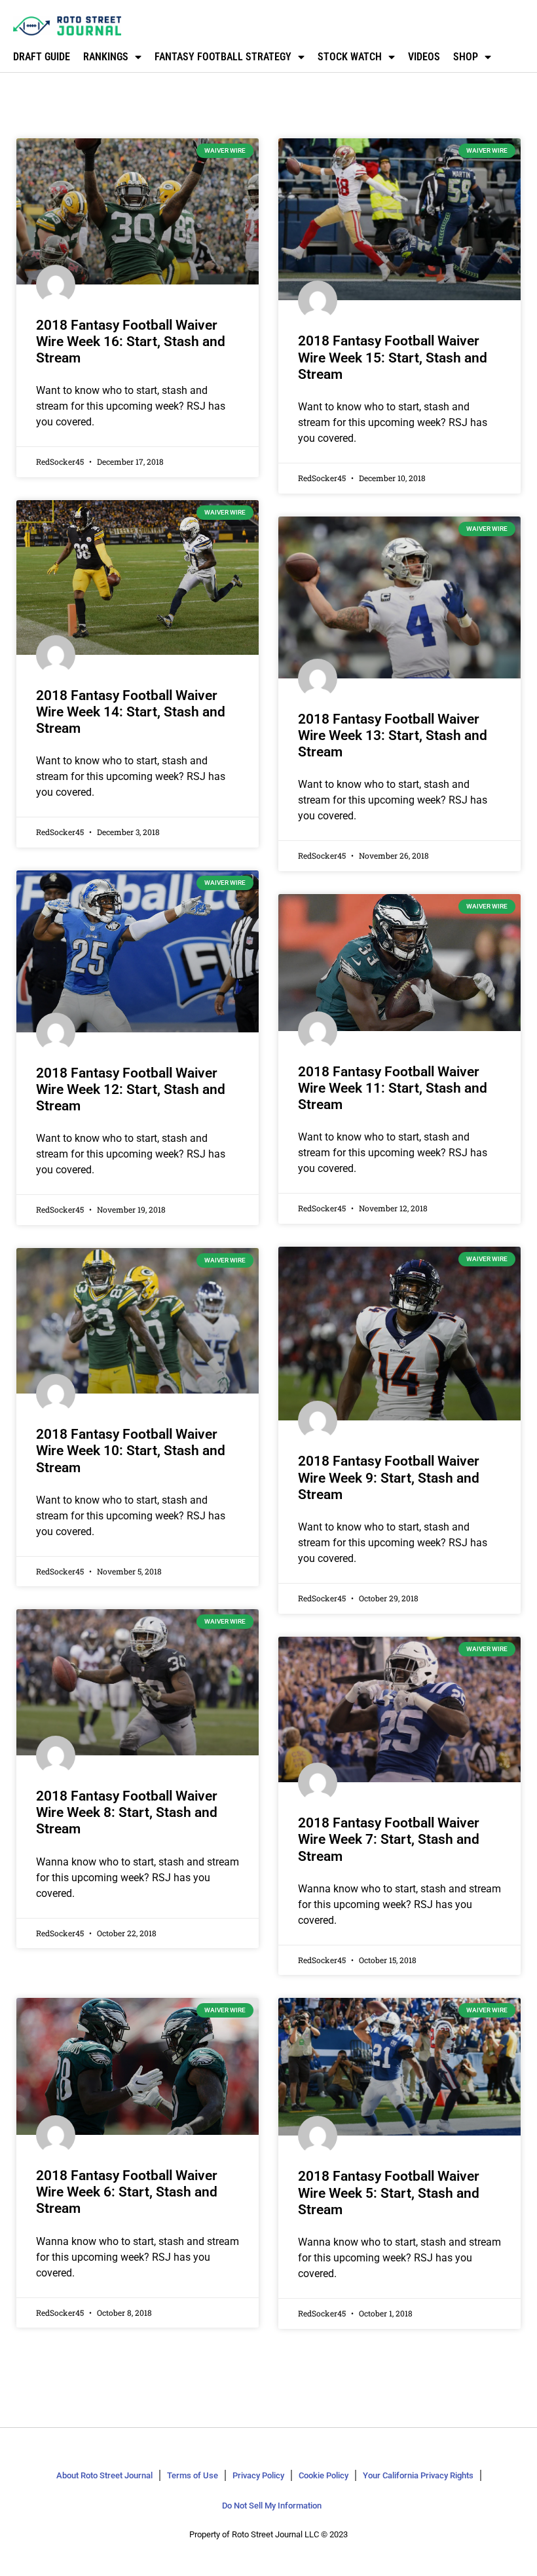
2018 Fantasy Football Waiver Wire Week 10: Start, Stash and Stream (131, 1451)
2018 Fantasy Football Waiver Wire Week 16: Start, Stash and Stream (131, 342)
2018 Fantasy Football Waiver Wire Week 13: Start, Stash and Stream (393, 735)
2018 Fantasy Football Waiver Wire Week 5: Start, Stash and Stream (389, 2193)
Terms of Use (193, 2475)
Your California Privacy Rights (418, 2475)
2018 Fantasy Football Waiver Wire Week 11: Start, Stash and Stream (393, 1088)
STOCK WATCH (350, 57)
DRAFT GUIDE (42, 57)
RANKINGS (106, 57)
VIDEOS (424, 57)
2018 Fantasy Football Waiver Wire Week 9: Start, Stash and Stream (389, 1477)
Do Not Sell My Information (272, 2506)
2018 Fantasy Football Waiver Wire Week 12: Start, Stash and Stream (131, 1089)
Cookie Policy (324, 2475)
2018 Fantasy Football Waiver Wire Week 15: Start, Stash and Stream (393, 357)
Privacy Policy (258, 2475)
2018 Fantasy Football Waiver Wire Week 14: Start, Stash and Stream (131, 712)
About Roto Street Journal (104, 2475)
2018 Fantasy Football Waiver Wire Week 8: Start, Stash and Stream (127, 1812)
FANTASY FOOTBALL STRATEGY (223, 57)
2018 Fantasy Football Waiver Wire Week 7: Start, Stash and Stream (389, 1839)
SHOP (466, 57)
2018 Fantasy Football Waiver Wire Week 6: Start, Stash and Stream (127, 2192)
